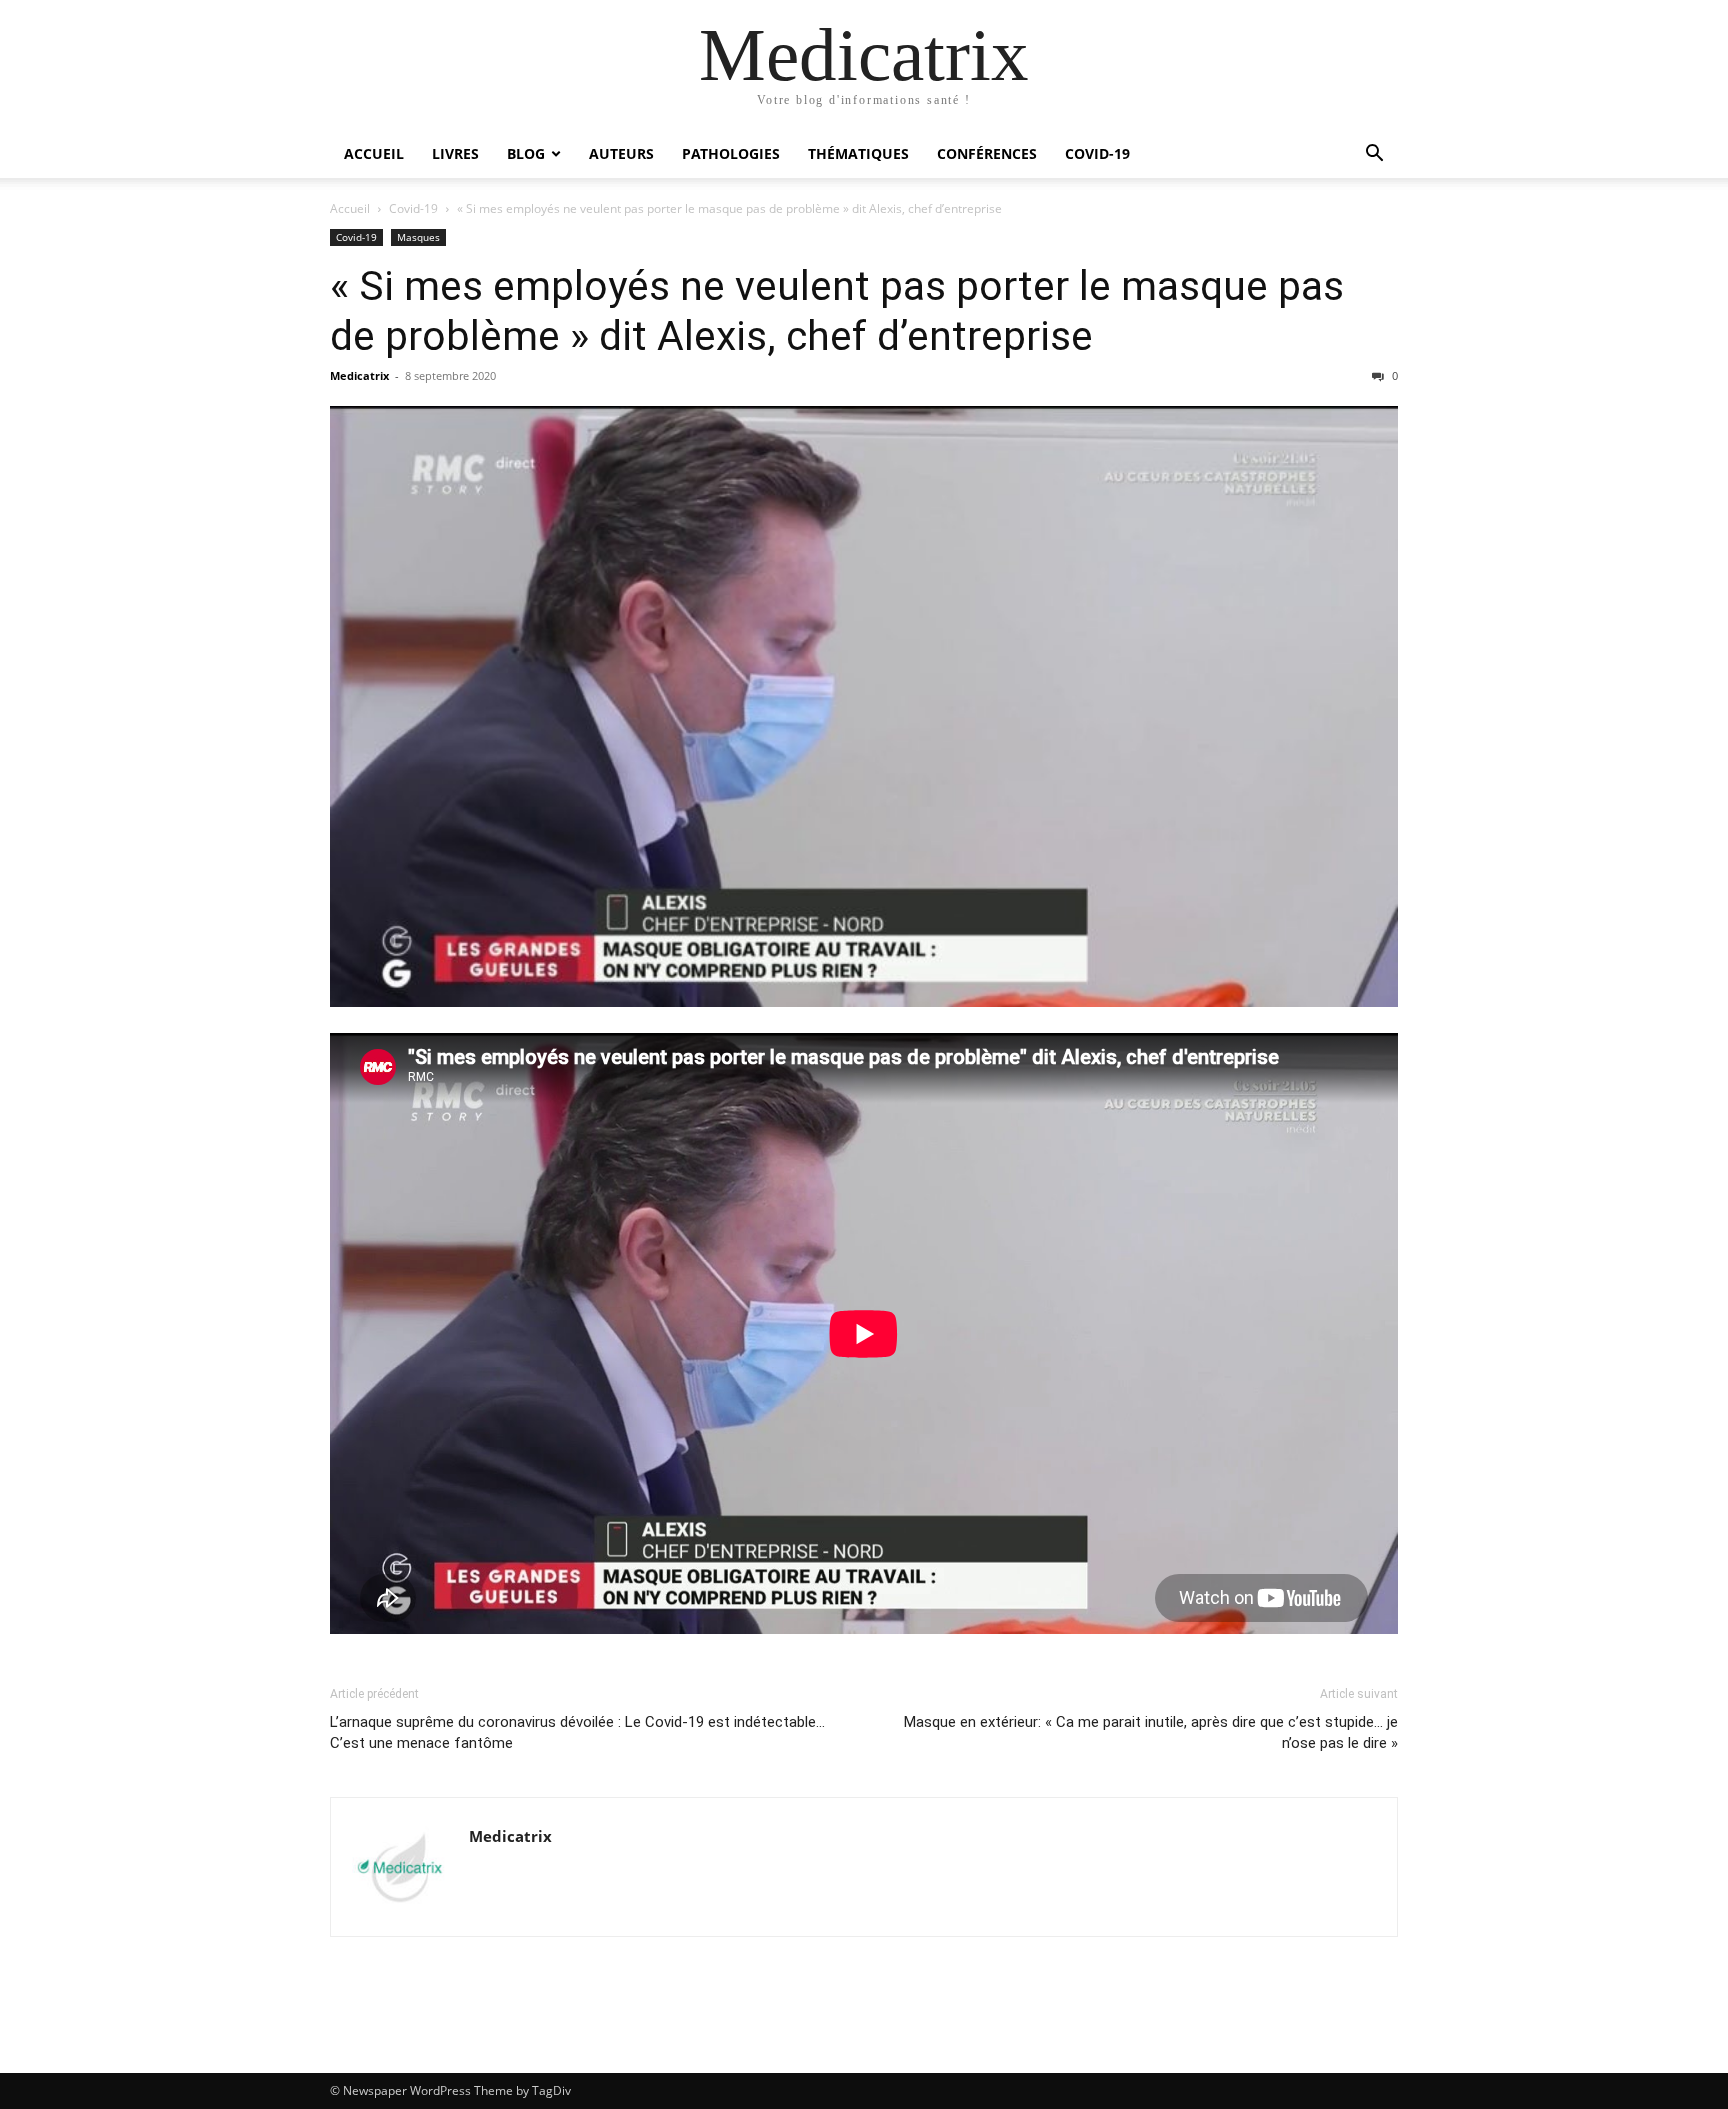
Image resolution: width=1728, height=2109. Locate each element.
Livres (455, 153)
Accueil (374, 153)
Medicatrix (359, 375)
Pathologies (731, 153)
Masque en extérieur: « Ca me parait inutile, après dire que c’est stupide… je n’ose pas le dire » (1151, 1732)
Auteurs (621, 153)
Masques (418, 237)
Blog (526, 153)
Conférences (987, 153)
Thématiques (858, 153)
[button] (1374, 155)
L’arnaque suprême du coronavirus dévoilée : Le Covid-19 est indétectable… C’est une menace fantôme (577, 1732)
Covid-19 (1097, 153)
